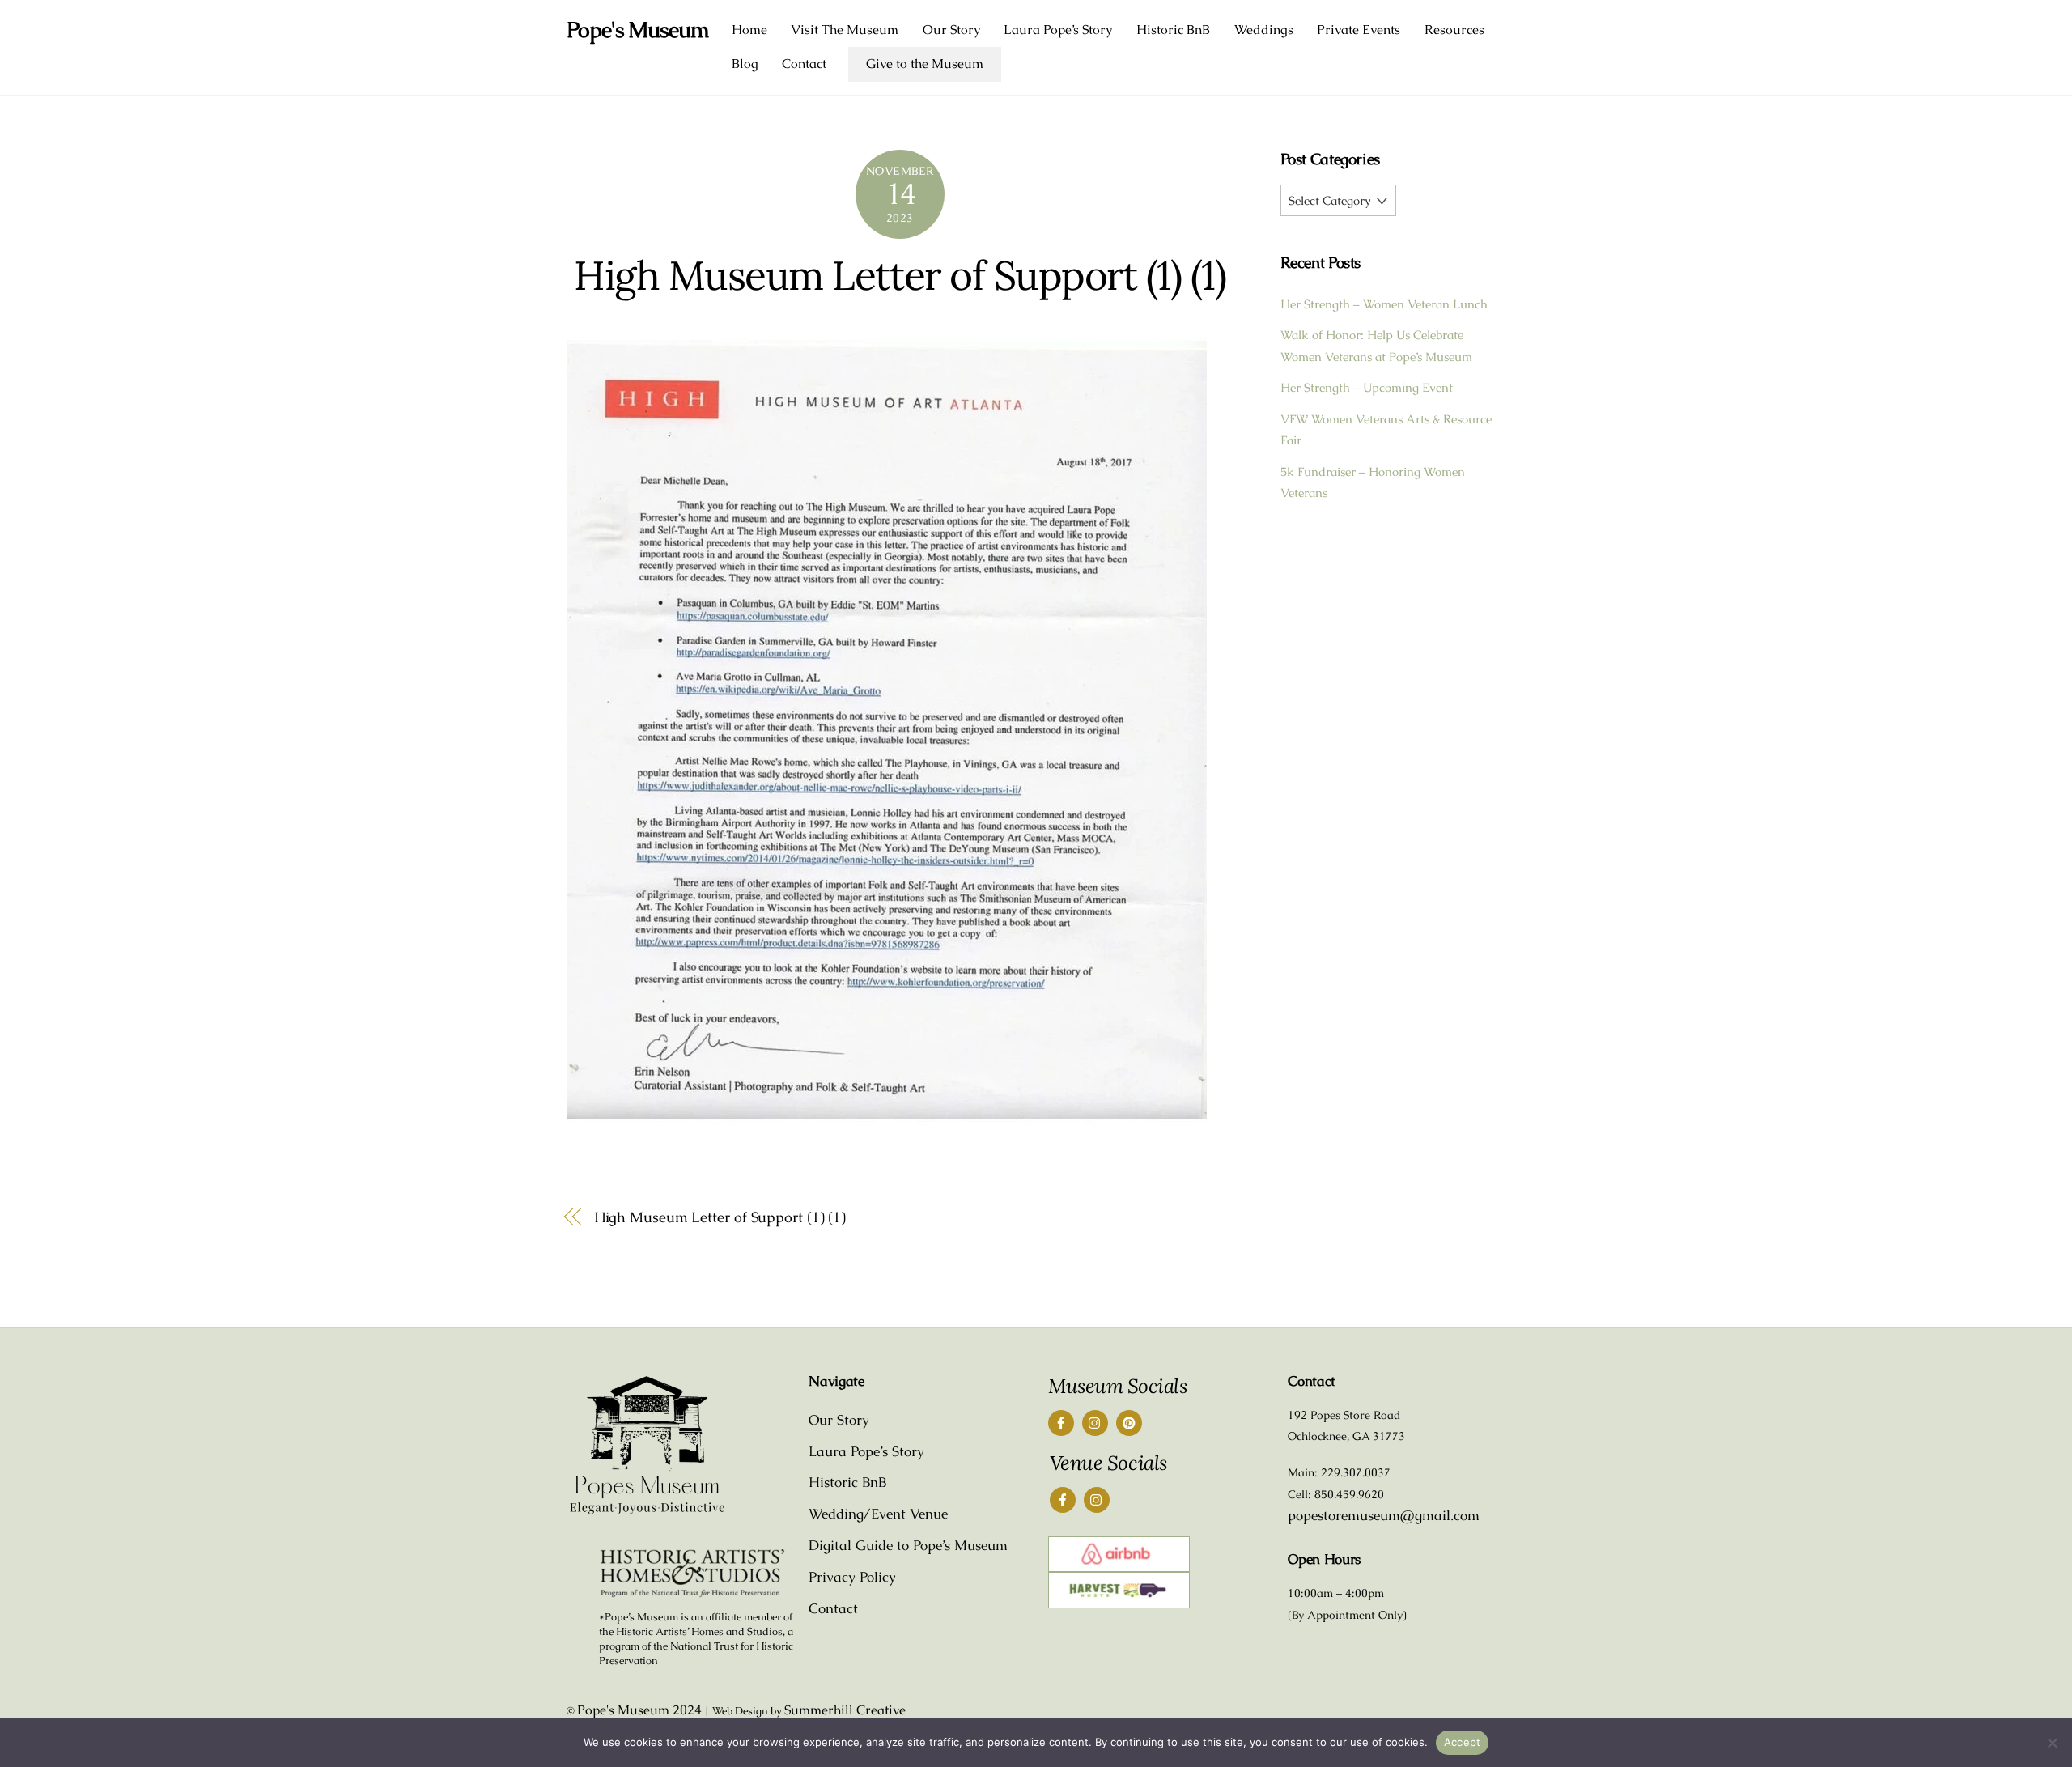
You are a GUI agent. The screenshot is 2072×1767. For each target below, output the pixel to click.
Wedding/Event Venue (878, 1514)
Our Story (951, 30)
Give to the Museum (925, 64)
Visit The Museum (845, 30)
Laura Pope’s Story (1058, 30)
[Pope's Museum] (647, 1511)
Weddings (1264, 30)
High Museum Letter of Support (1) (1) (900, 275)
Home (749, 30)
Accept (1463, 1742)
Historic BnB (1173, 30)
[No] (2052, 1743)
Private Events (1359, 30)
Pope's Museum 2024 (639, 1710)
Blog (745, 64)
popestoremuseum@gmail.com (1384, 1515)
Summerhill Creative (845, 1710)
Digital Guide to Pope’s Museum (908, 1545)
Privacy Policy (852, 1577)
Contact (804, 64)
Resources (1454, 30)
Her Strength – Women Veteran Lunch (1384, 304)
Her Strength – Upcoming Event (1367, 387)
